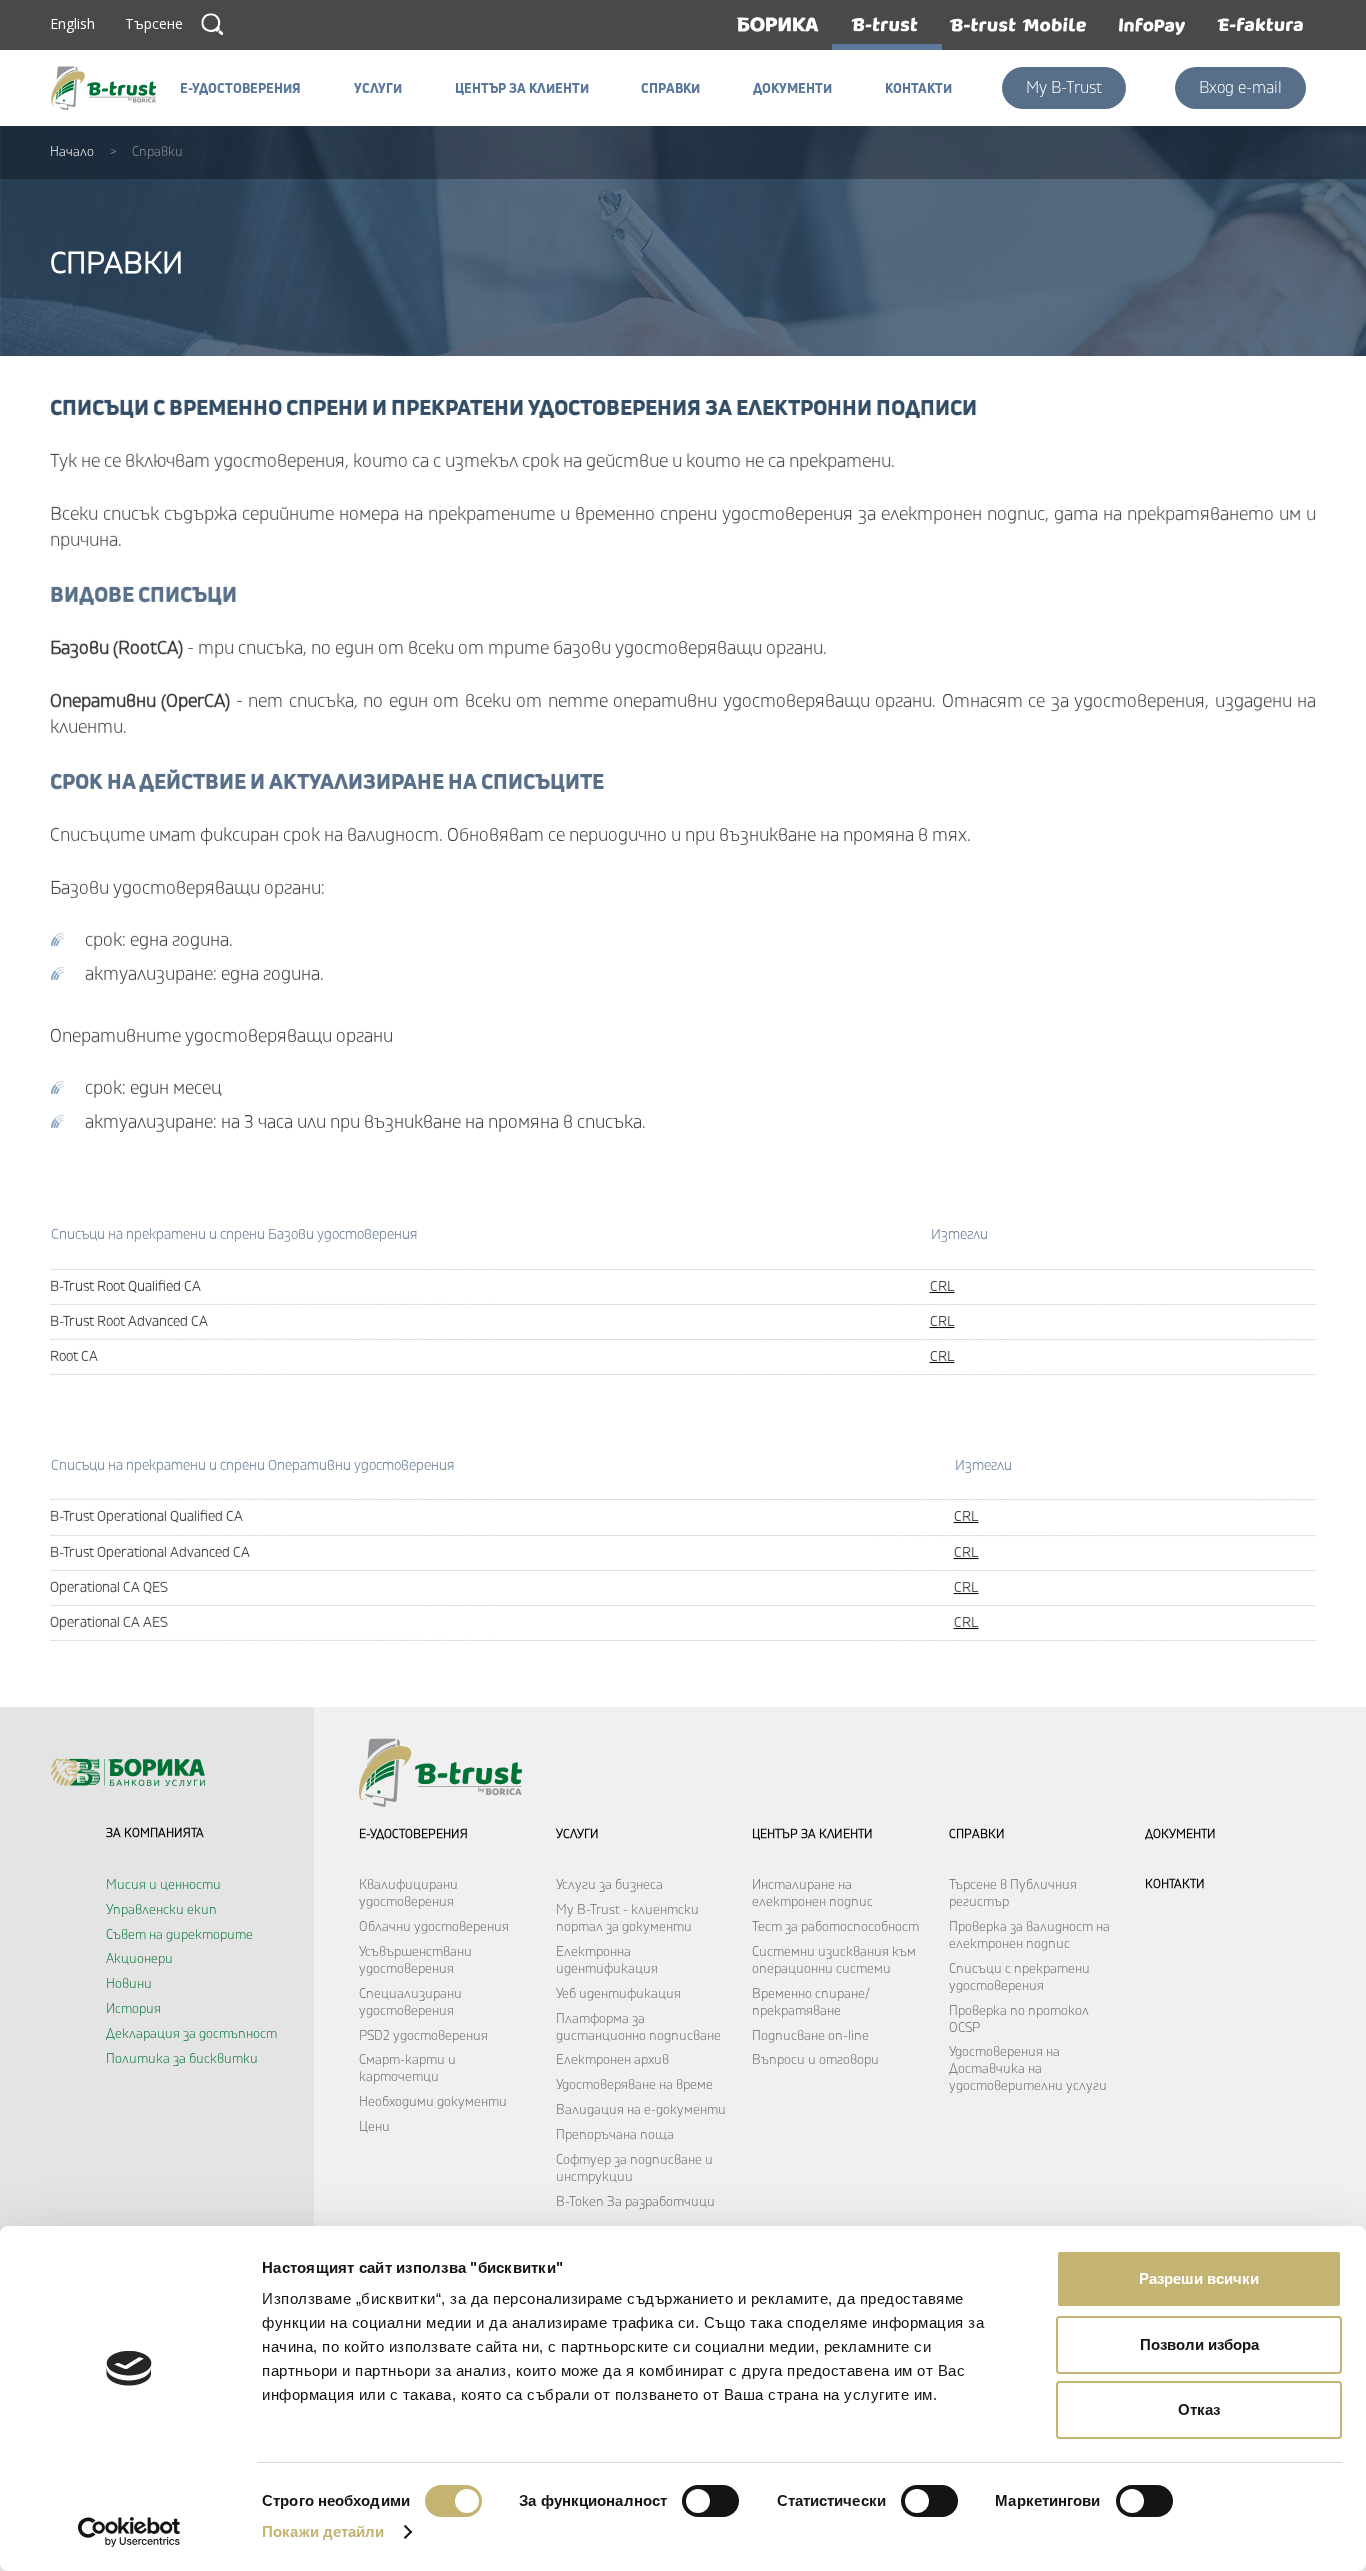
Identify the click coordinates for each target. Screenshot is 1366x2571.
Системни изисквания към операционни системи (834, 1960)
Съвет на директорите (179, 1935)
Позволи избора (1199, 2344)
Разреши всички (1199, 2278)
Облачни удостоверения (434, 1927)
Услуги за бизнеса (609, 1885)
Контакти (1175, 1884)
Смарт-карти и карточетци (407, 2068)
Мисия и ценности (163, 1885)
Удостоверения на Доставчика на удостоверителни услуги (1028, 2069)
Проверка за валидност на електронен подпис (1029, 1935)
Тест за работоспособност (835, 1927)
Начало (72, 152)
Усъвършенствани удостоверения (415, 1960)
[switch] (710, 2501)
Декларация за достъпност (191, 2034)
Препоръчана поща (615, 2135)
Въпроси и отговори (815, 2060)
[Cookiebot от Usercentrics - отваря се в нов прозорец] (129, 2532)
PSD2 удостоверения (423, 2036)
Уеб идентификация (618, 1994)
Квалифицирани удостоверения (408, 1893)
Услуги (577, 1834)
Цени (374, 2127)
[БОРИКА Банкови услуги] (109, 88)
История (133, 2009)
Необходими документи (433, 2102)
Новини (129, 1984)
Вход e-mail (1240, 88)
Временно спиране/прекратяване (811, 2002)
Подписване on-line (810, 2036)
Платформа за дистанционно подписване (638, 2027)
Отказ (1199, 2409)
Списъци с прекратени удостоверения (1019, 1977)
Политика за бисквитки (182, 2059)
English (72, 23)
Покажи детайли (323, 2531)
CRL (942, 1286)
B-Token (580, 2202)
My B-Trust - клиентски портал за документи (627, 1918)
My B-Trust (1064, 88)
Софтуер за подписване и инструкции (634, 2168)
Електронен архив (612, 2060)
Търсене (212, 24)
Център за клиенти (812, 1834)
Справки (977, 1834)
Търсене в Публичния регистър (1013, 1893)
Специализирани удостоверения (410, 2002)
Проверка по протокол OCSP (1019, 2019)
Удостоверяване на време (634, 2085)
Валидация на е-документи (641, 2110)
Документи (1180, 1834)
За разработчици (661, 2202)
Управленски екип (161, 1910)
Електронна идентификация (607, 1960)
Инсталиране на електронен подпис (812, 1893)
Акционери (139, 1959)
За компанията (155, 1833)
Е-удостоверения (413, 1834)
